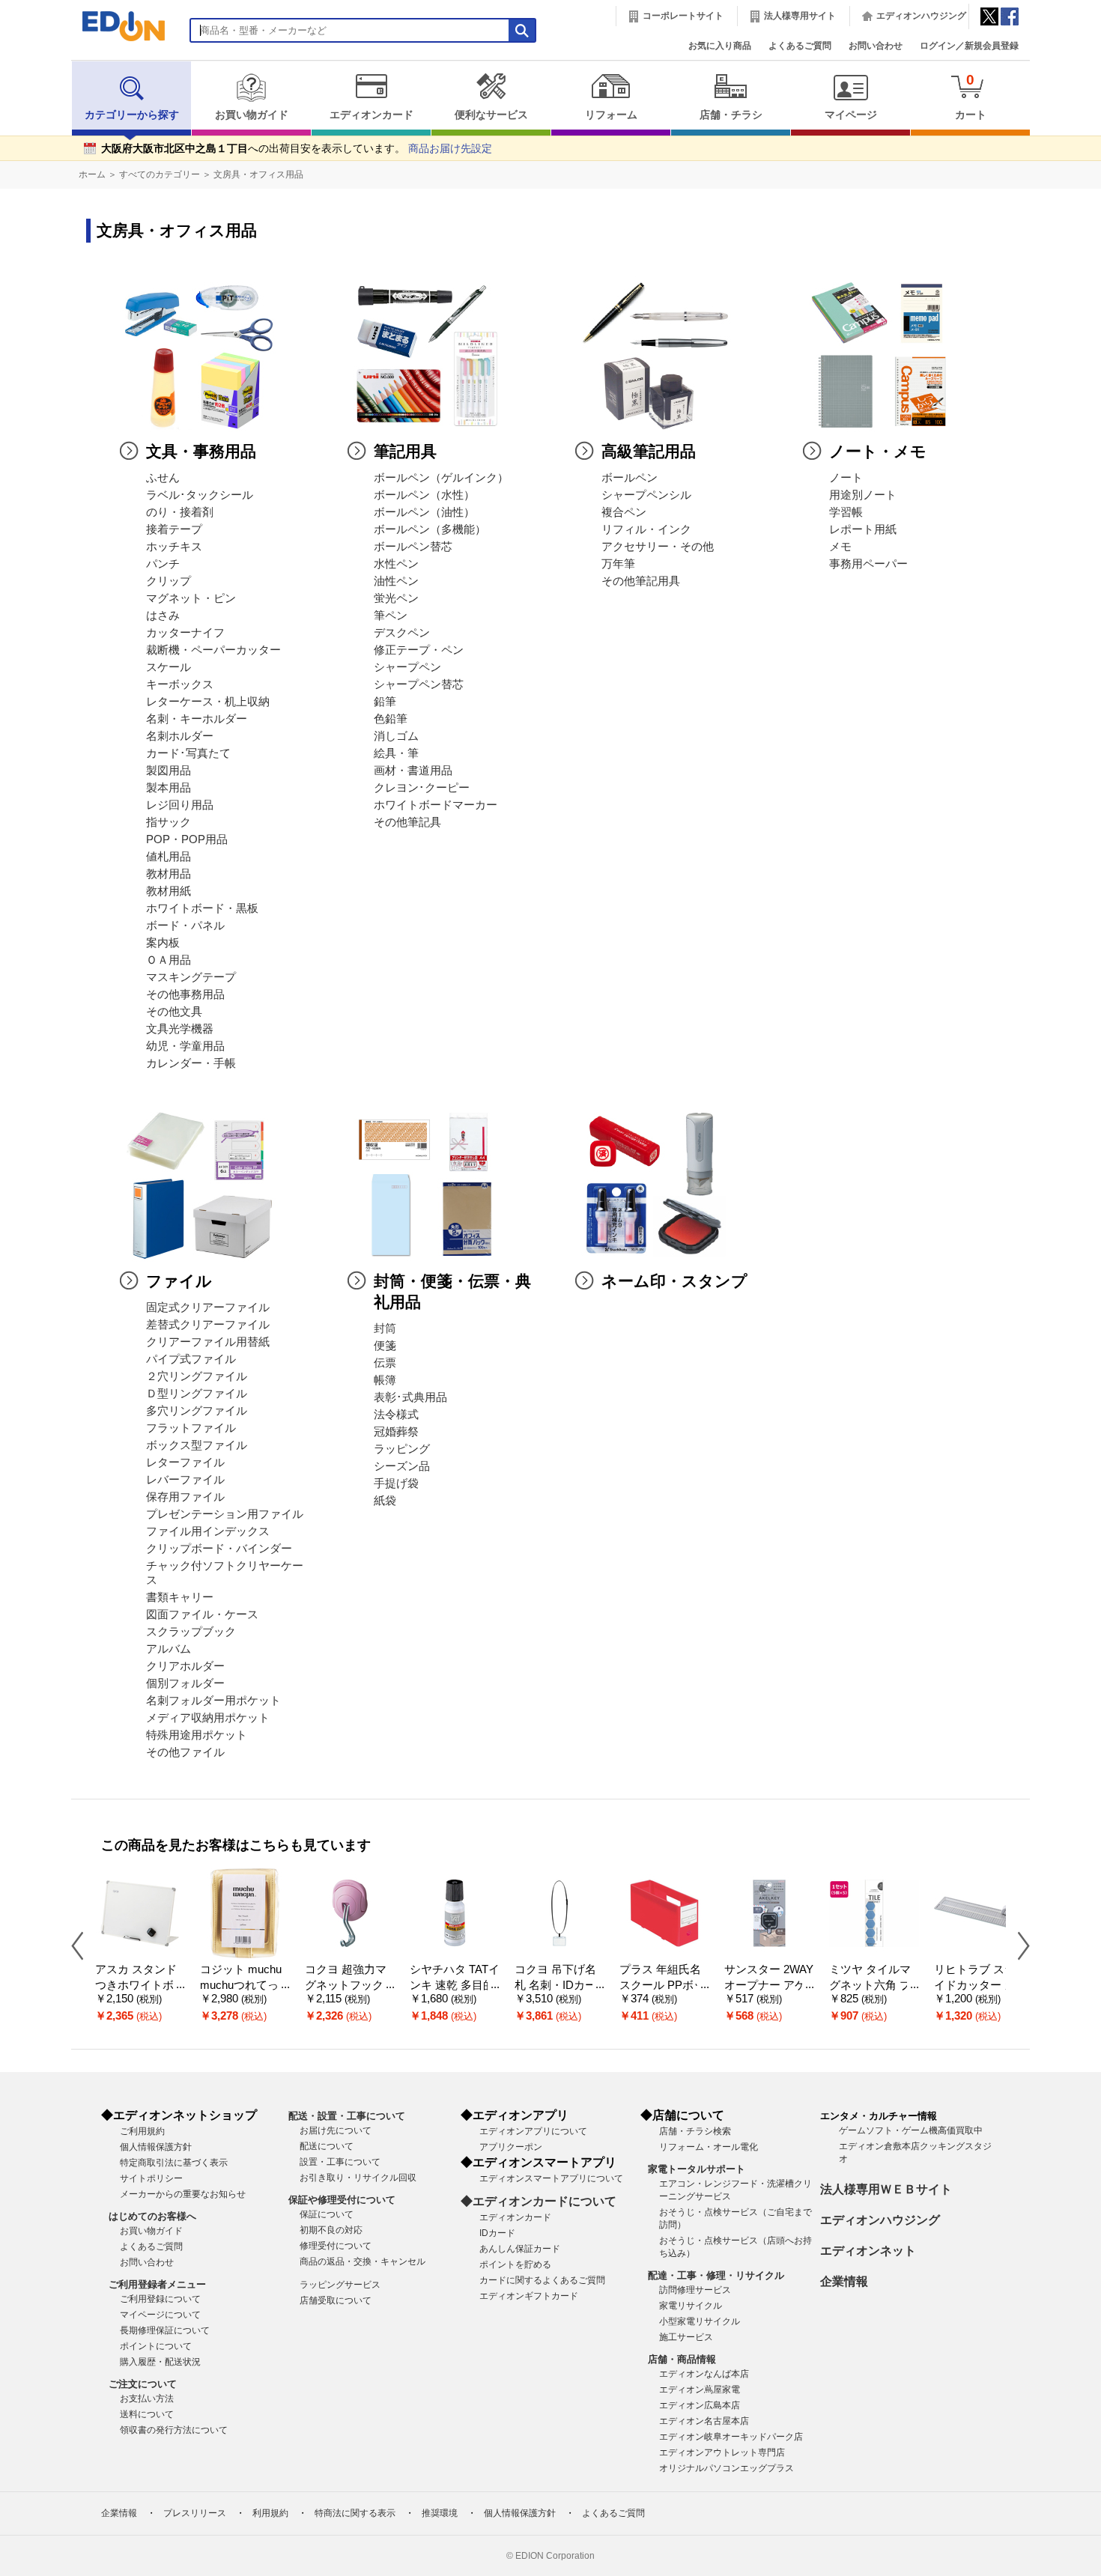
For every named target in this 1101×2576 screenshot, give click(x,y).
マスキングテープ (191, 977)
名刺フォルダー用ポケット (213, 1701)
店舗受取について (336, 2300)
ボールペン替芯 (413, 547)
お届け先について (336, 2130)
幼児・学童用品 (185, 1046)
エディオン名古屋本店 (704, 2421)
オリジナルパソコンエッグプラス (727, 2468)
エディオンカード (371, 115)
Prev (83, 1945)
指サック (169, 822)
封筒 (385, 1328)
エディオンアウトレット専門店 (722, 2452)
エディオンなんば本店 (704, 2374)
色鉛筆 (391, 719)
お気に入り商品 (720, 46)
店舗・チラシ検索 (695, 2131)
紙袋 (385, 1501)
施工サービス (686, 2337)
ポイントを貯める (515, 2264)
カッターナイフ (185, 633)
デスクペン (402, 633)
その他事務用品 (185, 994)
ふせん (163, 478)
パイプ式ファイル (191, 1359)
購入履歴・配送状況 (160, 2362)
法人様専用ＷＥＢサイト (886, 2189)
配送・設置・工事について (347, 2116)
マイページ (851, 115)
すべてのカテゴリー (160, 174)
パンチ (163, 564)
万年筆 (618, 564)
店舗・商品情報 (682, 2359)
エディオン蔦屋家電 (700, 2390)
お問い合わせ (876, 46)
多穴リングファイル (197, 1411)
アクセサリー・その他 (658, 547)
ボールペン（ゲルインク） (441, 478)
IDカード (497, 2233)
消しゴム (396, 736)
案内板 (163, 943)
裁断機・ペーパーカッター (213, 650)
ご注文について (143, 2384)
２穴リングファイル (197, 1376)
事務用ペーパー (868, 564)
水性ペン (396, 564)
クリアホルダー (185, 1666)
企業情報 (844, 2281)
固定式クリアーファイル (208, 1307)
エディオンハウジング (921, 16)
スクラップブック (191, 1632)
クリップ (169, 581)
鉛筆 (385, 702)
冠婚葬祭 (396, 1432)
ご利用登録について (160, 2299)
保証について (327, 2214)
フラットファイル (191, 1428)
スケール (169, 667)
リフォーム (611, 115)
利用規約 (270, 2513)
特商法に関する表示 (355, 2513)
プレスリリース (195, 2513)
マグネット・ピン (191, 598)
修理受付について (336, 2246)
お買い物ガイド (252, 115)
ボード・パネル (185, 926)
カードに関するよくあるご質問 (542, 2280)
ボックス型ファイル (197, 1445)
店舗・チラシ (731, 115)
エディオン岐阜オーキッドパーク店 (731, 2437)
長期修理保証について (165, 2330)
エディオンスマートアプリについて (551, 2178)
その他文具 (174, 1012)
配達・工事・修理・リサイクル (716, 2275)
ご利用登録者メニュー (157, 2284)
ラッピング (402, 1449)
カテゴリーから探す (132, 115)
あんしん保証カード (520, 2249)
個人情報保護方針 (156, 2147)
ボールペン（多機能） (430, 529)
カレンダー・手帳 (191, 1063)
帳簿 (385, 1380)
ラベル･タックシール (200, 495)
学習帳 (846, 512)
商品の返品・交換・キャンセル (363, 2261)
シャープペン (407, 667)
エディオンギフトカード (529, 2296)
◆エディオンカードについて (539, 2201)
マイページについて (160, 2315)
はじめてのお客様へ (152, 2216)
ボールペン (630, 478)
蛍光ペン (396, 598)
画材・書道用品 (413, 771)
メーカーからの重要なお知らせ (183, 2194)
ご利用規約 (142, 2131)
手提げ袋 (396, 1483)
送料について (147, 2414)
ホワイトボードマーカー (436, 805)
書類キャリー (180, 1597)
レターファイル (185, 1462)
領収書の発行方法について (174, 2430)
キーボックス (180, 684)
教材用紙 (169, 891)
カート (971, 96)
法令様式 (396, 1415)
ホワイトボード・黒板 (202, 908)
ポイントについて (156, 2346)
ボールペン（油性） (424, 512)
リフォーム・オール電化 (709, 2147)
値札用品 (169, 857)
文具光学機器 (180, 1029)
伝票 (385, 1363)
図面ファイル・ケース (202, 1614)
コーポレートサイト (683, 16)
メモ (840, 547)
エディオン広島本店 (700, 2405)
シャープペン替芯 (419, 684)
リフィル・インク (646, 529)
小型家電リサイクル (700, 2321)
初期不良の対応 (331, 2230)
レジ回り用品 (180, 805)
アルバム (169, 1649)
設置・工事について (340, 2162)
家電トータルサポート (697, 2169)
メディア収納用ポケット (208, 1718)
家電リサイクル (691, 2306)
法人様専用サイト (800, 16)
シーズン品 (402, 1466)
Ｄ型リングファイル (197, 1394)
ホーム (92, 174)
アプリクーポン (511, 2147)
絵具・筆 (396, 753)
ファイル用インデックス (208, 1531)
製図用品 (169, 771)
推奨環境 (440, 2513)
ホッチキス (174, 547)
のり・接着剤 (180, 512)
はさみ (163, 616)
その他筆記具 (407, 822)
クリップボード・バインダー (219, 1549)
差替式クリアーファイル (208, 1325)
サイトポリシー (151, 2178)
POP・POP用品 (187, 839)
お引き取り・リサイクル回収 (358, 2178)
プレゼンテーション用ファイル (225, 1514)
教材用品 (169, 874)
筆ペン (391, 616)
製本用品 (169, 788)
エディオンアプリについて (533, 2131)
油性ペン (396, 581)
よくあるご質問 (800, 46)
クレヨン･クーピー (422, 788)
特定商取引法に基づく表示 (174, 2163)
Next (1018, 1945)
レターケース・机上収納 (208, 702)
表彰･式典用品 (410, 1397)
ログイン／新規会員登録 (969, 46)
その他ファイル (185, 1752)
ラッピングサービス (340, 2285)
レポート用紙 (863, 529)
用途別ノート (863, 495)
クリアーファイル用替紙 (208, 1342)
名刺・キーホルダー (197, 719)
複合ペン (624, 512)
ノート (846, 478)
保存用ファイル (185, 1497)
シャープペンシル (646, 495)
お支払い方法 (147, 2399)
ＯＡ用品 (169, 960)
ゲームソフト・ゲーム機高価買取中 (911, 2130)
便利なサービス (491, 115)
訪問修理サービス (695, 2290)
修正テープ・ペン (419, 650)
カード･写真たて (188, 753)
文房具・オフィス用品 (258, 174)
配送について (327, 2146)
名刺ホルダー (180, 736)
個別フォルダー (185, 1683)
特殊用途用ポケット (197, 1735)
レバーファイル (185, 1480)
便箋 (385, 1346)
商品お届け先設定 (450, 149)
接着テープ (174, 529)
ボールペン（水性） (424, 495)
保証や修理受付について (342, 2200)
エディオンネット (868, 2251)
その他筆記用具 (641, 581)
